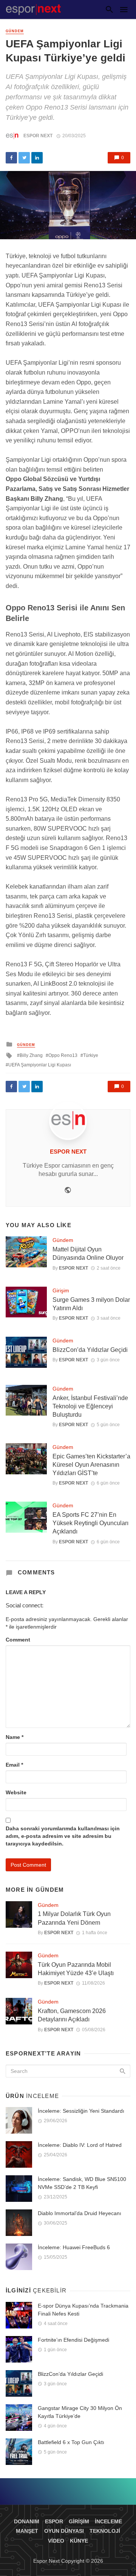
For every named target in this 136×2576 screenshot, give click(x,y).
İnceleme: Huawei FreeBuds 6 (74, 2247)
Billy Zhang (31, 1055)
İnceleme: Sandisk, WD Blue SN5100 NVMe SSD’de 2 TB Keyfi (82, 2183)
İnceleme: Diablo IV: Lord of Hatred (80, 2145)
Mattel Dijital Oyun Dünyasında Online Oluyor (88, 1254)
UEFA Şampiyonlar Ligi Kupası (40, 1065)
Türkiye (91, 1055)
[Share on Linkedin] (37, 158)
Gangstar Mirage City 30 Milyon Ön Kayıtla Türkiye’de (80, 2412)
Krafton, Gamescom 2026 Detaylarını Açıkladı (72, 2015)
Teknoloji (105, 2531)
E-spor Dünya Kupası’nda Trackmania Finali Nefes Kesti (83, 2310)
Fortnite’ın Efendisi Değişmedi (73, 2340)
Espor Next (38, 136)
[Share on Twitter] (24, 158)
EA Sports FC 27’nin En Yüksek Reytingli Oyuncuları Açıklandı (90, 1523)
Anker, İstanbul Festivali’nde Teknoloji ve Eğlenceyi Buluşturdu (90, 1406)
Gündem (15, 31)
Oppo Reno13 (63, 1055)
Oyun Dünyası (64, 2531)
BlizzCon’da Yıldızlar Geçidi (90, 1350)
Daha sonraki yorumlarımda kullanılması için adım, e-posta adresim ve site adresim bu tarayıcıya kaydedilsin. (63, 1836)
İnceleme (108, 2521)
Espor (54, 2521)
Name (15, 1737)
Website (16, 1792)
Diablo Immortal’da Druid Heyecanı (80, 2213)
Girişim (61, 1290)
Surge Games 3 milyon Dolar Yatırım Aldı (91, 1304)
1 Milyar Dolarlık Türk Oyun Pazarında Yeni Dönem (74, 1918)
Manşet (27, 2531)
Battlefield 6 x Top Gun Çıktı (71, 2442)
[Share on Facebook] (11, 158)
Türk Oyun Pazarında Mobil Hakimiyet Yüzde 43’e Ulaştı (76, 1969)
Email (14, 1765)
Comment (18, 1640)
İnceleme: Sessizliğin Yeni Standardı (81, 2111)
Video (56, 2541)
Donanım (27, 2521)
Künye (79, 2541)
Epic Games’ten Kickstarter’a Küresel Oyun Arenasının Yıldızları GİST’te (91, 1465)
